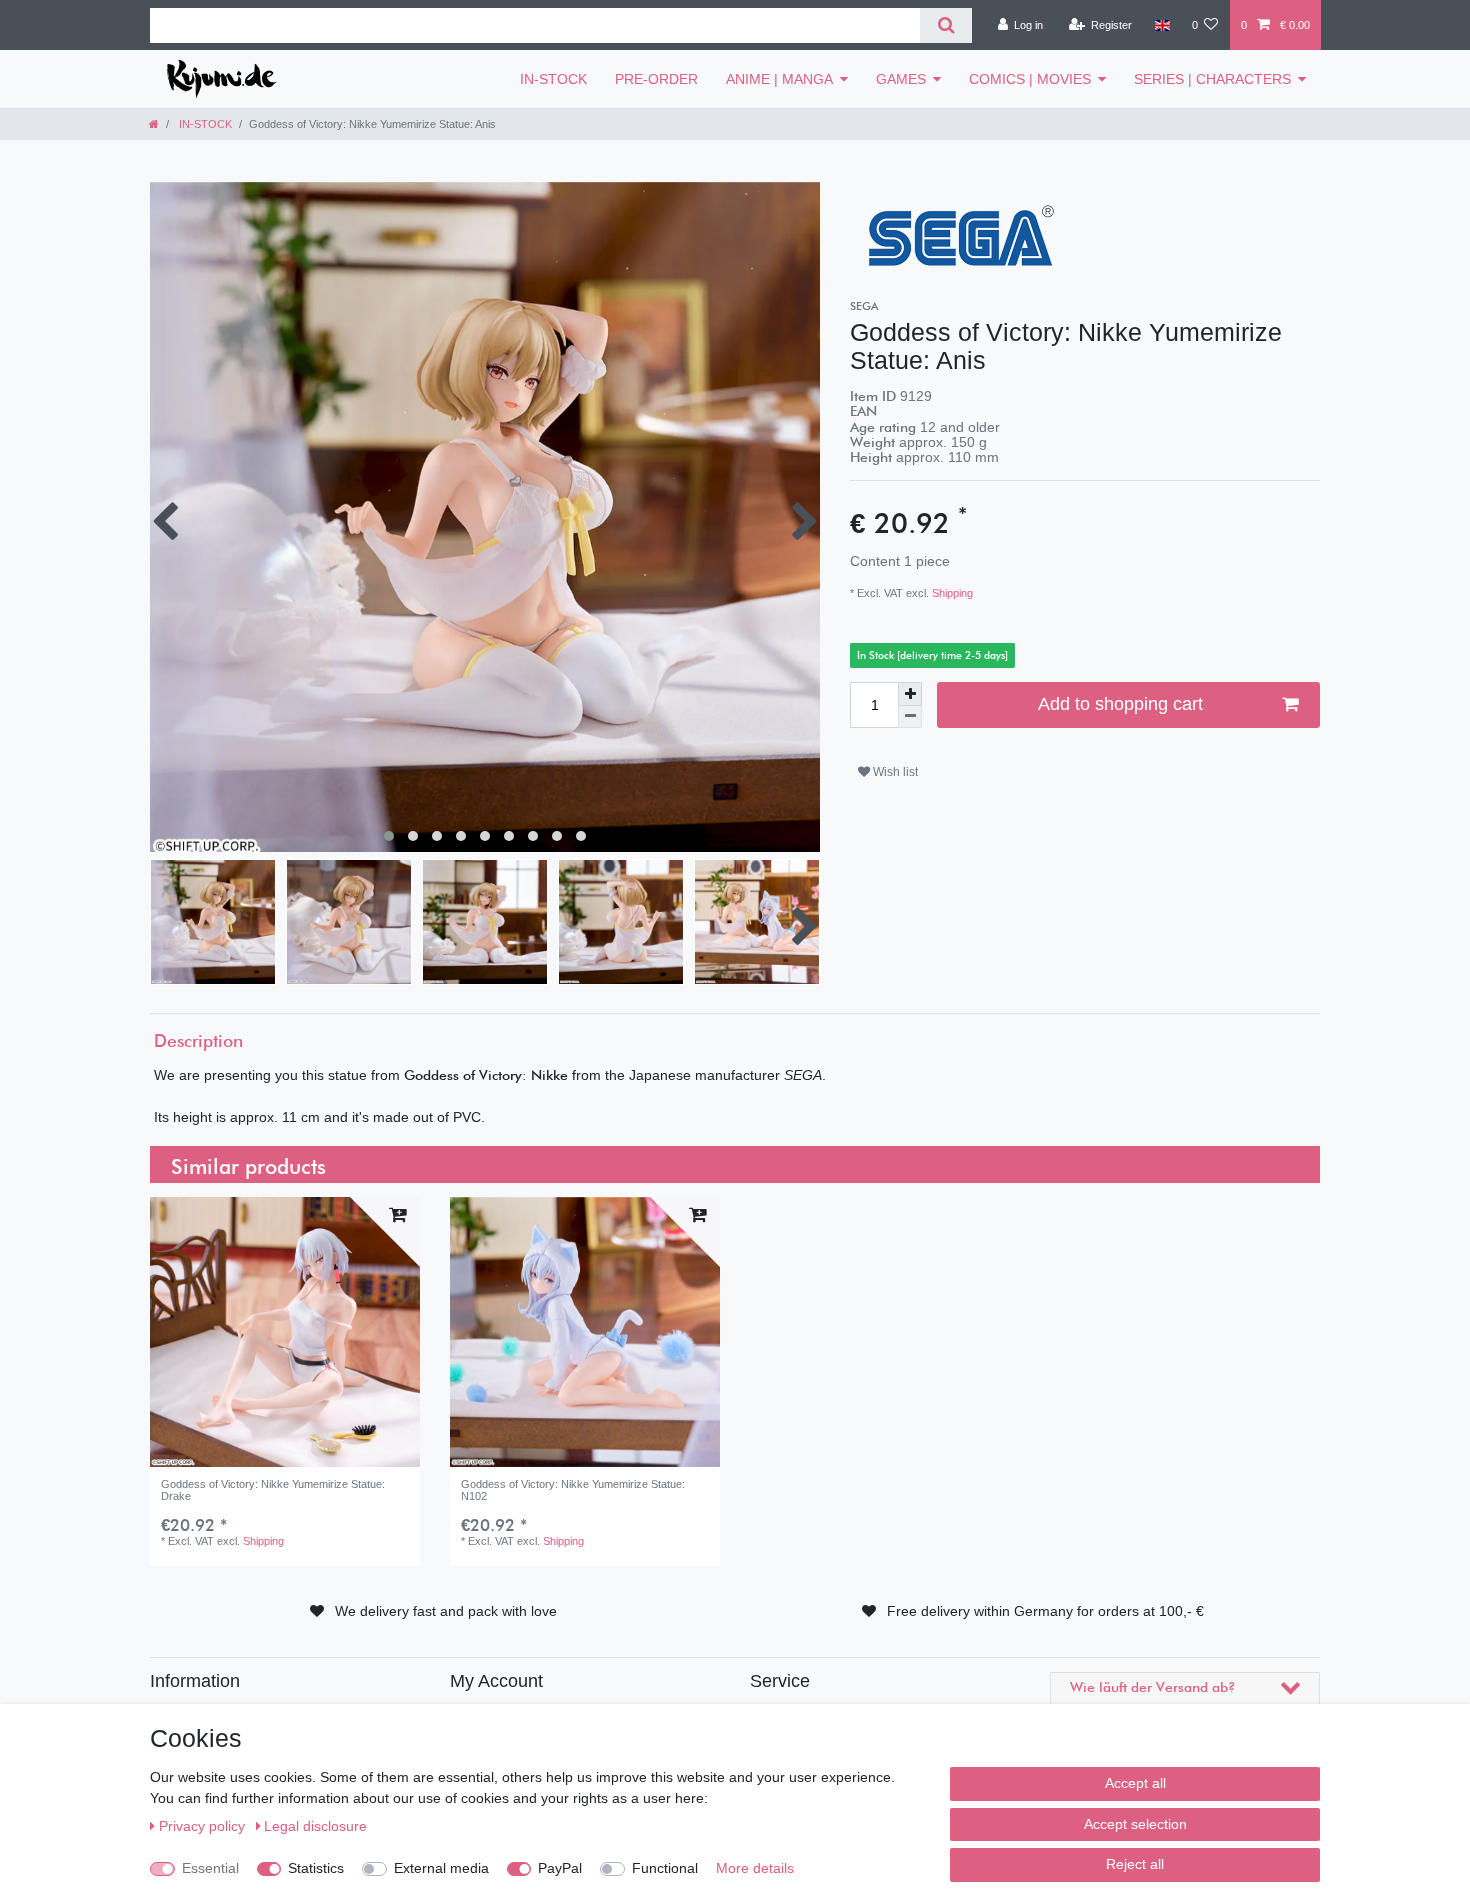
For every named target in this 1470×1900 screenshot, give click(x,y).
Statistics (316, 1868)
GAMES (901, 79)
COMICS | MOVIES (1030, 79)
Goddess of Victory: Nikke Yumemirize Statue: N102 (573, 1490)
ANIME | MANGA (779, 79)
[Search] (945, 25)
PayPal (560, 1868)
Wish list (894, 772)
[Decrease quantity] (910, 717)
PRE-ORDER (656, 79)
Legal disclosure (315, 1826)
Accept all (1135, 1783)
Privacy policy (204, 1826)
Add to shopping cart (1120, 704)
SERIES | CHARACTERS (1212, 79)
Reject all (1135, 1864)
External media (441, 1868)
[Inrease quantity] (910, 694)
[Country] (1161, 25)
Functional (665, 1868)
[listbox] (285, 1332)
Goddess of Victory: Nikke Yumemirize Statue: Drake (273, 1490)
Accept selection (1135, 1824)
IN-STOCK (553, 79)
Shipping (951, 593)
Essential (210, 1868)
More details (755, 1868)
